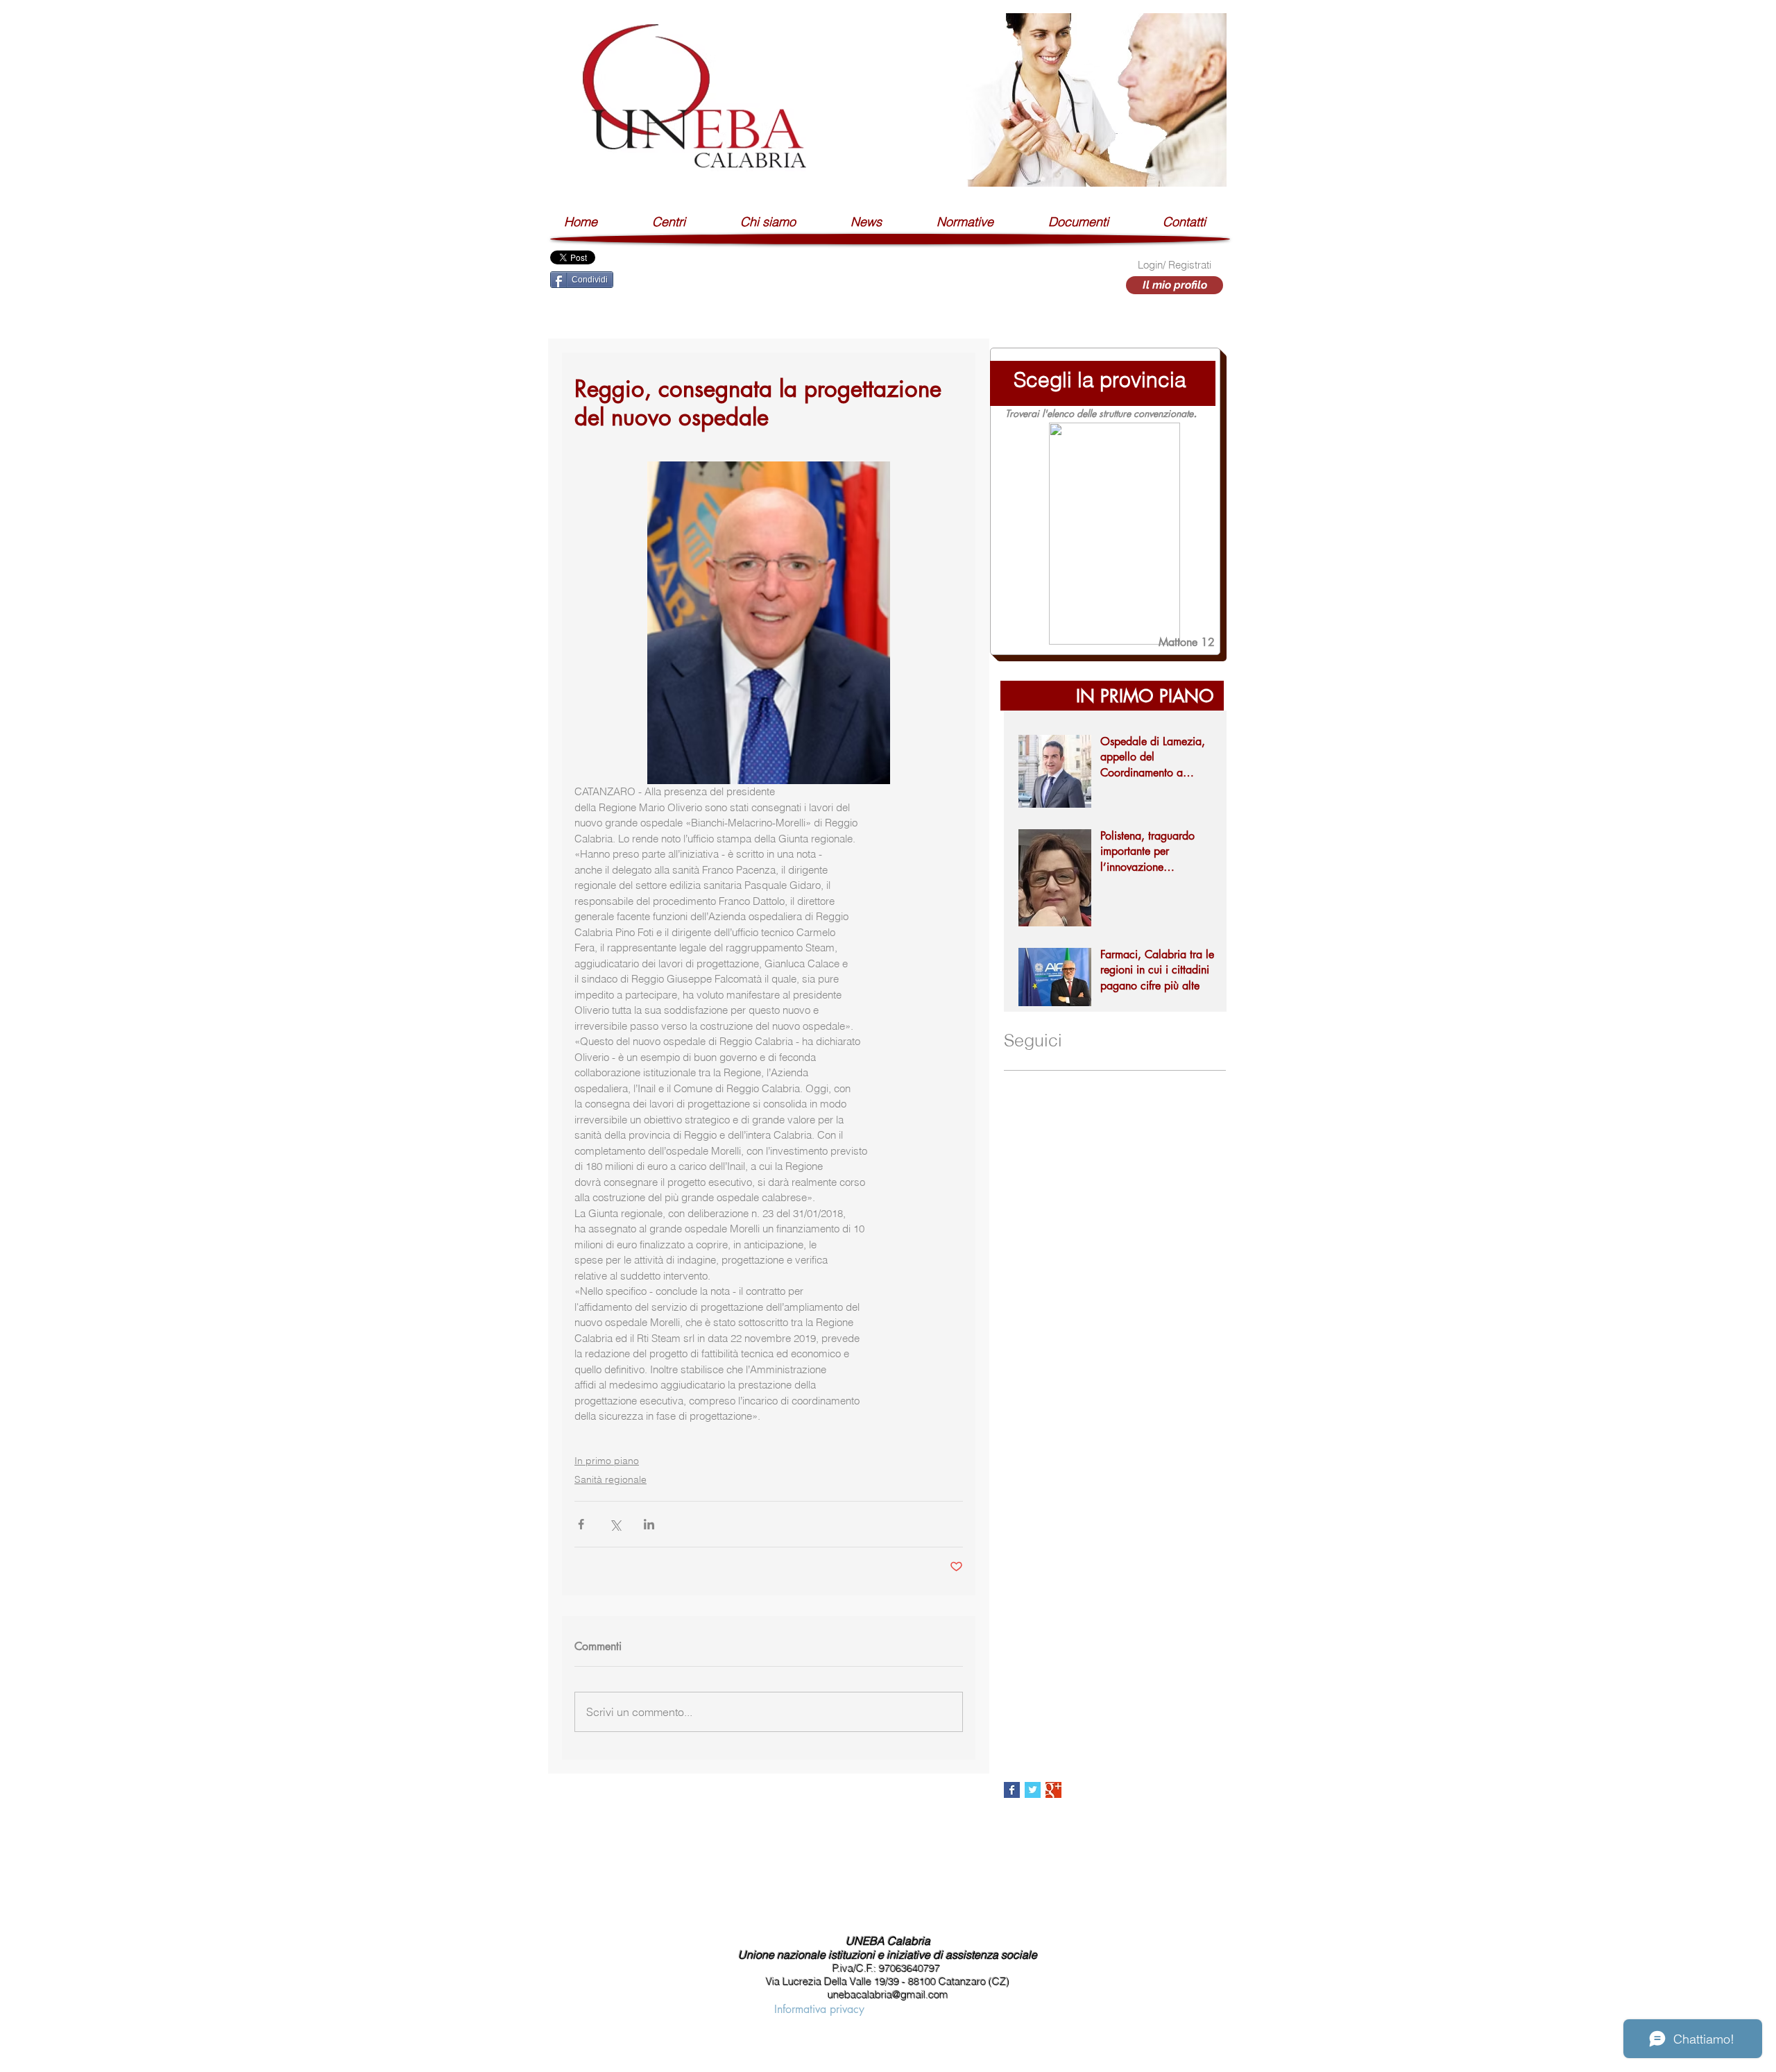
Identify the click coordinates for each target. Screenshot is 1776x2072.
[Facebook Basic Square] (1012, 1790)
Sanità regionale (610, 1479)
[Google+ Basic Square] (1053, 1790)
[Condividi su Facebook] (581, 1524)
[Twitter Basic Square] (1033, 1790)
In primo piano (607, 1461)
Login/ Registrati (1175, 265)
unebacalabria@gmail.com (888, 1995)
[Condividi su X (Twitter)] (615, 1524)
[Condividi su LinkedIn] (649, 1524)
